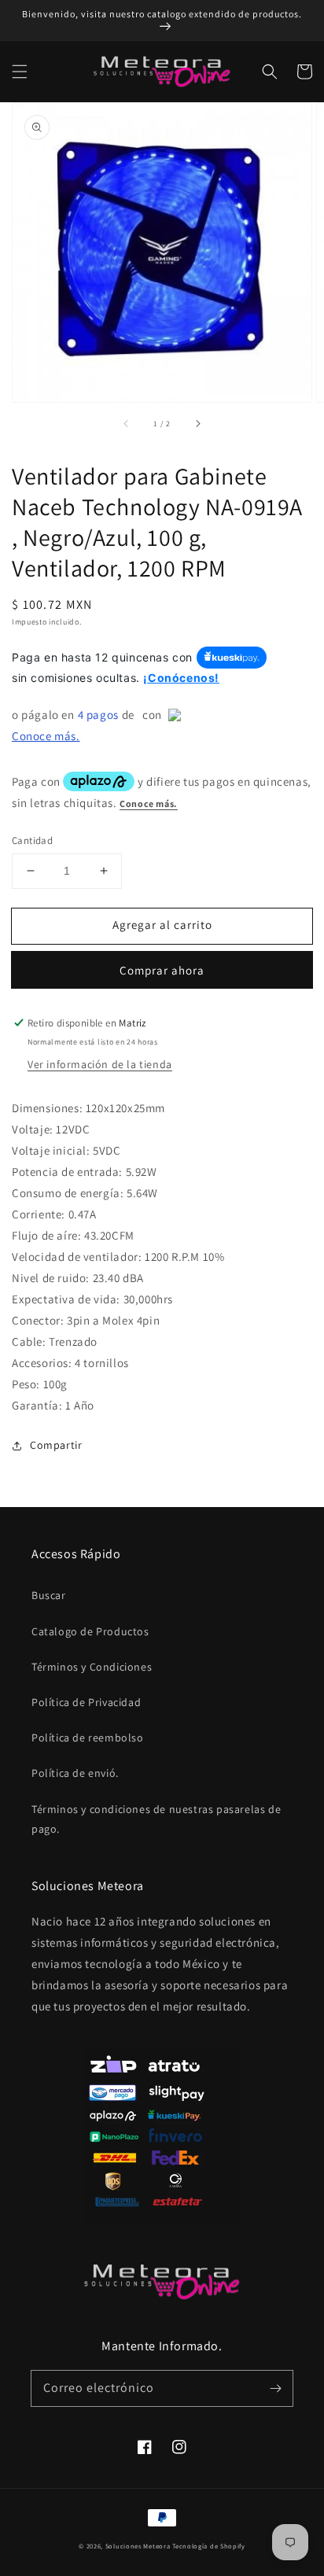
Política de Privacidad (86, 1702)
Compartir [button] (56, 1445)
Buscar (49, 1595)
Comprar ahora (162, 970)
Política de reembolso (88, 1738)
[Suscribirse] (275, 2388)
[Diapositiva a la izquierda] (127, 424)
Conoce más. (46, 736)
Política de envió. (75, 1773)
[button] (20, 72)
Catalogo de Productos (90, 1631)
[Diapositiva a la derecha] (197, 424)
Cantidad (32, 840)
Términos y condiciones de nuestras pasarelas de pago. (156, 1819)
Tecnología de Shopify (209, 2546)
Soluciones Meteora (138, 2546)
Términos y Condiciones (92, 1667)
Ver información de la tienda (100, 1064)
